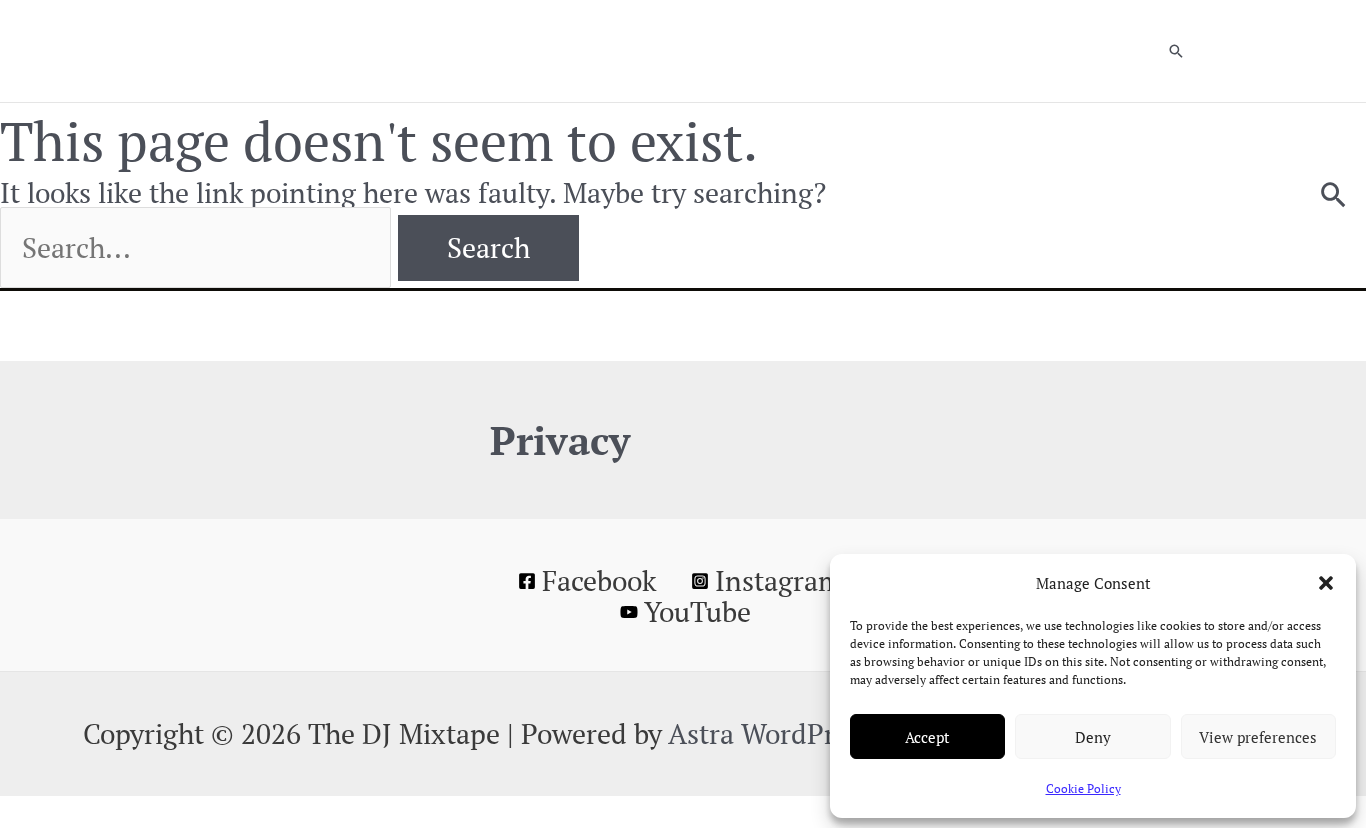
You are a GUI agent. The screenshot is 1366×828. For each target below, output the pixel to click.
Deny (1093, 737)
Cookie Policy (1083, 788)
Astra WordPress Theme (816, 733)
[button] (1326, 583)
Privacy (560, 439)
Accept (927, 737)
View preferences (1258, 737)
